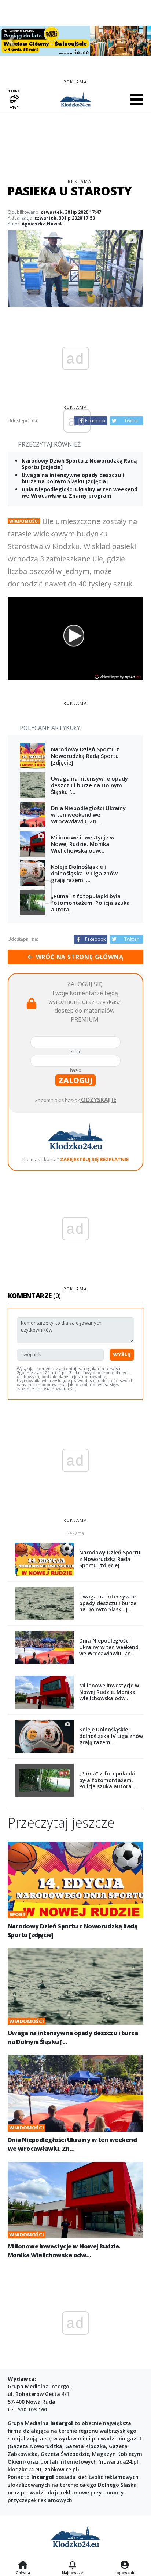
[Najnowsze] (72, 2565)
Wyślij (122, 1354)
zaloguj (75, 1080)
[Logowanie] (125, 2565)
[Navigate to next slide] (140, 41)
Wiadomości (24, 521)
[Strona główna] (23, 2565)
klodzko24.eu (25, 2469)
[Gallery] (75, 41)
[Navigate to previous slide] (11, 41)
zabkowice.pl (61, 2469)
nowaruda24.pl (119, 2462)
